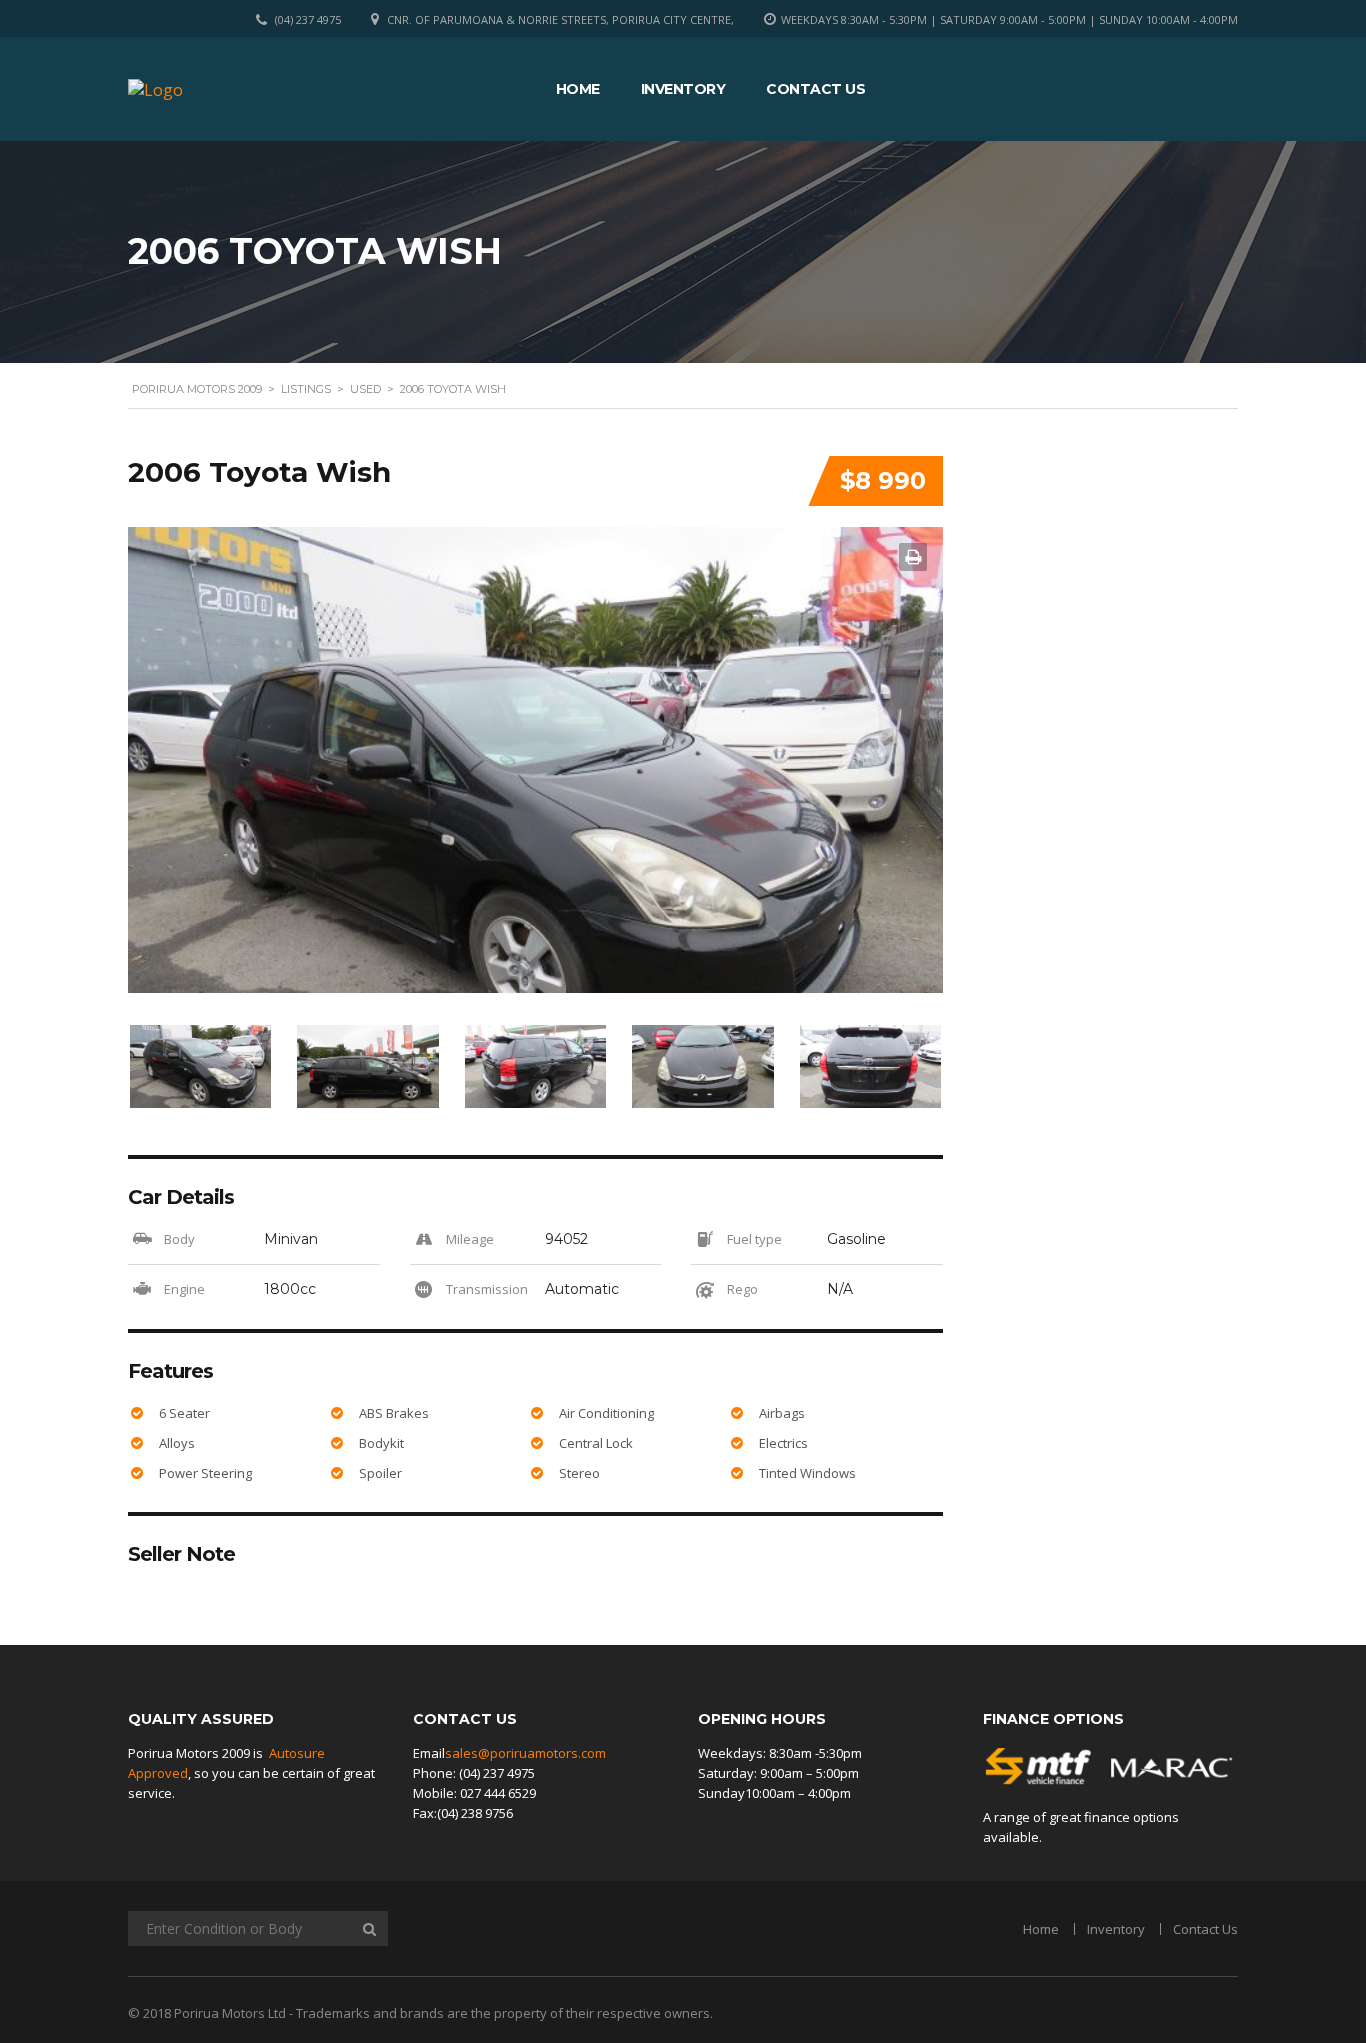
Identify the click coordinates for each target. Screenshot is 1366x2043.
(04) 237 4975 (308, 19)
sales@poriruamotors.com (525, 1753)
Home (578, 89)
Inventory (683, 89)
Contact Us (815, 89)
